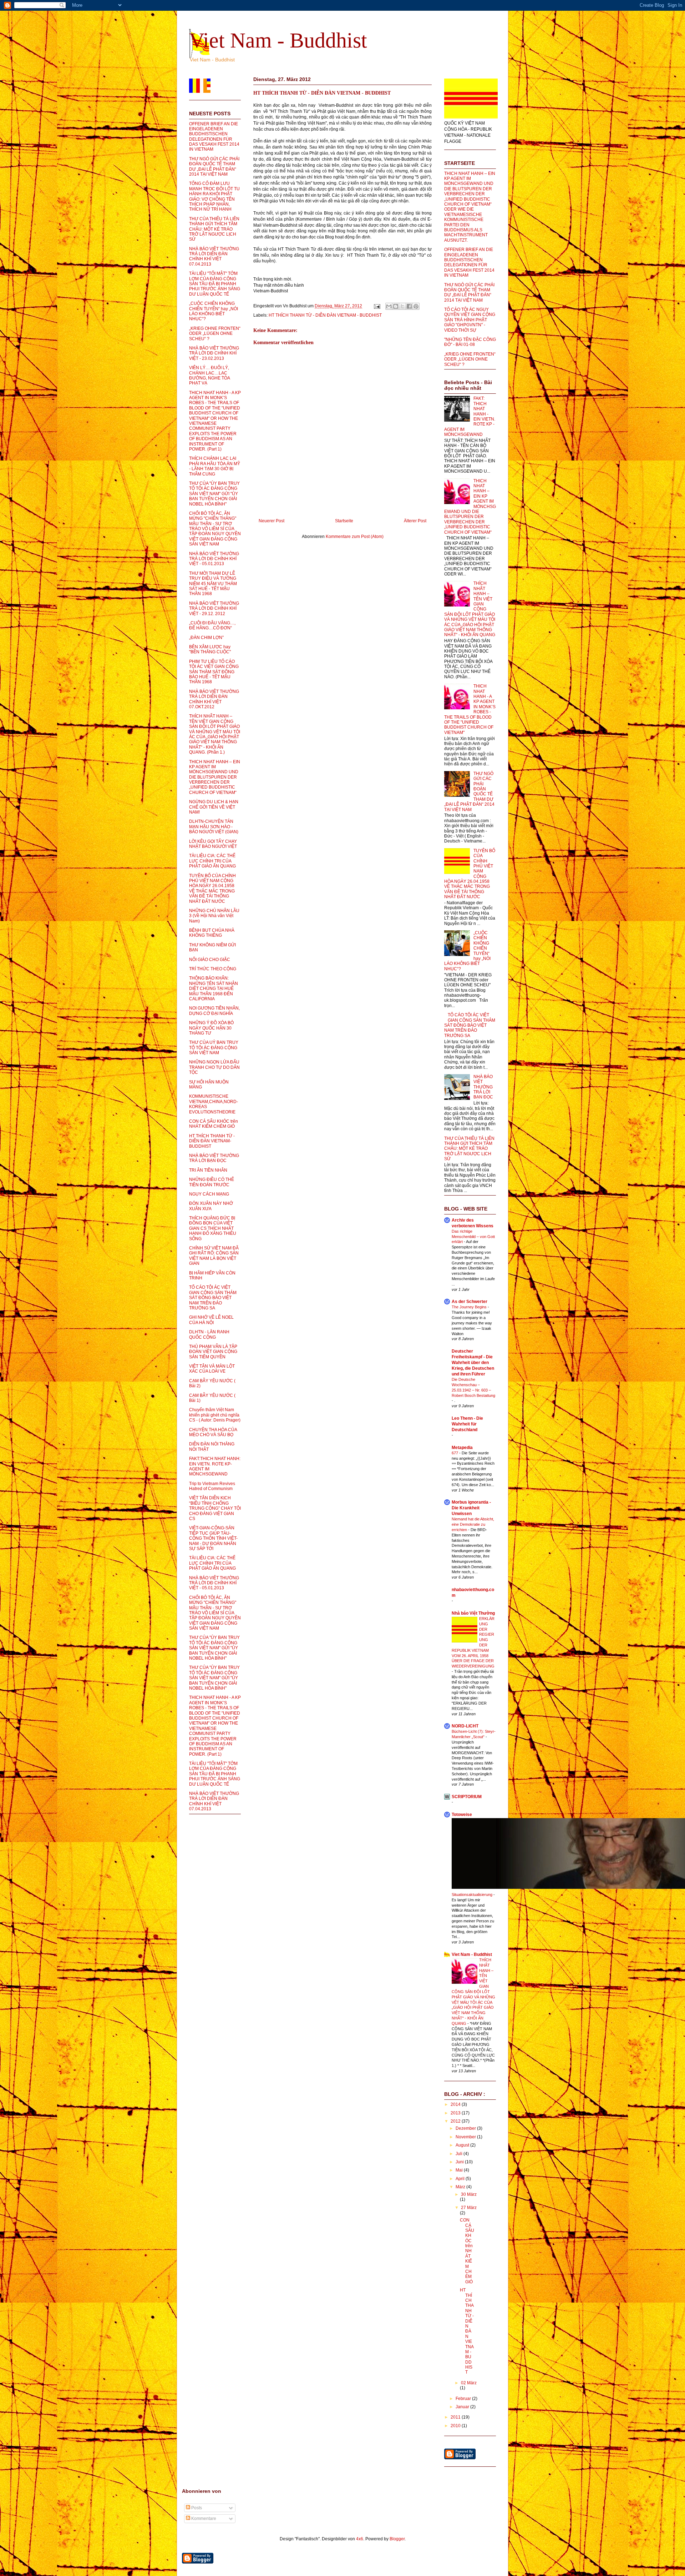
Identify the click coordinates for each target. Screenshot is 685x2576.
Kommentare (203, 2519)
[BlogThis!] (396, 306)
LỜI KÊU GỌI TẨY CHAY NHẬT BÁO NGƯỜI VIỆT (213, 844)
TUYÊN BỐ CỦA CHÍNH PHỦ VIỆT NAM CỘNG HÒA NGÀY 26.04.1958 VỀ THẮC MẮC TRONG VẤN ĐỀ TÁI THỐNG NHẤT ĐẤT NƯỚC (212, 889)
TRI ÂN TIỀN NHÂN (208, 1170)
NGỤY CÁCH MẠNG (209, 1194)
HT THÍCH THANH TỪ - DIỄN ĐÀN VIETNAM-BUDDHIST (212, 1141)
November (466, 2137)
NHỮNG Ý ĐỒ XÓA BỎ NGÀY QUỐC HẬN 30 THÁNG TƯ (211, 1028)
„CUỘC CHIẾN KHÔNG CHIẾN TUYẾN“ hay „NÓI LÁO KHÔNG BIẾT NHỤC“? (214, 311)
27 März (469, 2208)
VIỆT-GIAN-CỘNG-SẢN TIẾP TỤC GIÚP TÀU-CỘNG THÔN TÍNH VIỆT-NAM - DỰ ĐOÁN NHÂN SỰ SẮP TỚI (213, 1538)
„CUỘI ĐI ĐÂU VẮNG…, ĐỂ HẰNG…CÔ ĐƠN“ (212, 625)
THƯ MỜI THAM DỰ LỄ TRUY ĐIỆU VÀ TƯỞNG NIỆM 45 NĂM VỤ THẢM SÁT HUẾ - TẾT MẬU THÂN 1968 (213, 584)
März (461, 2187)
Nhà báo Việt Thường (473, 1613)
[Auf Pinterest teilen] (416, 306)
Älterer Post (415, 521)
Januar (463, 2407)
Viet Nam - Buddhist (278, 40)
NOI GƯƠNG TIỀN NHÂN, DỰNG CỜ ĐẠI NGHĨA (214, 1011)
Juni (460, 2162)
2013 (456, 2113)
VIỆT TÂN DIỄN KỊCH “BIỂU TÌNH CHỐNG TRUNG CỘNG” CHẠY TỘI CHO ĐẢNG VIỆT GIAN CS (215, 1508)
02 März (469, 2383)
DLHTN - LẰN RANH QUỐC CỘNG (209, 1334)
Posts (196, 2508)
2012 (456, 2121)
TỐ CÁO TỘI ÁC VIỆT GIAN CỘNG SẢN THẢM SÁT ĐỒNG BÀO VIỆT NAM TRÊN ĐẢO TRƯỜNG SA (213, 1298)
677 (455, 1453)
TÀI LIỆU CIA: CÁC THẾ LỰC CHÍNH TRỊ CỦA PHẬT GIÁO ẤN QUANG (212, 861)
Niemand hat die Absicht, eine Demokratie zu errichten (473, 1524)
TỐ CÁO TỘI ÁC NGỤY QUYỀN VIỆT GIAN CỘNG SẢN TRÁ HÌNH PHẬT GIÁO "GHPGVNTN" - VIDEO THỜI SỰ (470, 320)
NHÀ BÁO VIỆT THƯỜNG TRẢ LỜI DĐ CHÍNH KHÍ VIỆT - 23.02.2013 (214, 353)
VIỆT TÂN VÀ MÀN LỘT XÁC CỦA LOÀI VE (212, 1369)
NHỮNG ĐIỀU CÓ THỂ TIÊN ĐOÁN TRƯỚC (212, 1182)
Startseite (344, 521)
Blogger (397, 2539)
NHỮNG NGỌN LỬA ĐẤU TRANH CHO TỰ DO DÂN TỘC (214, 1067)
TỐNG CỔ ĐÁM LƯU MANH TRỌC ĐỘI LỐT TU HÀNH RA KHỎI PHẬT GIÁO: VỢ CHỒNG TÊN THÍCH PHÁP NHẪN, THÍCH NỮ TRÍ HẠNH (214, 196)
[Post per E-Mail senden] (377, 306)
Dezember (466, 2128)
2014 (456, 2104)
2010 (456, 2426)
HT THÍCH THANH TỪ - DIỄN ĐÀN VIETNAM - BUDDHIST (322, 93)
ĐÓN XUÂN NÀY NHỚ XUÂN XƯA (211, 1206)
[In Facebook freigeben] (409, 306)
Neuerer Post (272, 521)
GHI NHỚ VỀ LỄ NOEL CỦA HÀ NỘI (211, 1320)
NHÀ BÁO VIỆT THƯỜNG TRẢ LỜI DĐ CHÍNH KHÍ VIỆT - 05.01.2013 (214, 559)
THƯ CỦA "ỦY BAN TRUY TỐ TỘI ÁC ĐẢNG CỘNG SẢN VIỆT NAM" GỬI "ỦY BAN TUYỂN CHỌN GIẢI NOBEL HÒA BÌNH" (214, 494)
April (461, 2179)
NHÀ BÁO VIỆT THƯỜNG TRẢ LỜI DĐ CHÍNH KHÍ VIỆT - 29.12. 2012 (214, 608)
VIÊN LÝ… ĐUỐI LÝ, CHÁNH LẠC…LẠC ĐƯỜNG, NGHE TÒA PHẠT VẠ (209, 375)
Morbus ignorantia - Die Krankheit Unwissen (471, 1508)
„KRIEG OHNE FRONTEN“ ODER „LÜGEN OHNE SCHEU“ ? (215, 334)
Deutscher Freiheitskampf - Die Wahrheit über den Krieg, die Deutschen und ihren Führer (473, 1363)
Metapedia (462, 1448)
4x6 (360, 2539)
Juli (460, 2154)
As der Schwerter (470, 1302)
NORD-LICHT (465, 1726)
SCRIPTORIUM (467, 1797)
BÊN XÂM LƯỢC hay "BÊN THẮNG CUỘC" (210, 649)
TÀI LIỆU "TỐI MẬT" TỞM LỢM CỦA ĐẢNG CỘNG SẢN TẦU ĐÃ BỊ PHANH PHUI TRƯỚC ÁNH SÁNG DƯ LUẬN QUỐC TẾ (215, 284)
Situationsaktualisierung (473, 1895)
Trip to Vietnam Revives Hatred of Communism (212, 1486)
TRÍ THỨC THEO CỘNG (213, 969)
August (463, 2145)
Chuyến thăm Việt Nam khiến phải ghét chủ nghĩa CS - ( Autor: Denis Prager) (215, 1415)
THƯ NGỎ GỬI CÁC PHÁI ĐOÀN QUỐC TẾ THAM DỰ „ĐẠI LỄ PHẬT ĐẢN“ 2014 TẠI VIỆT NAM (214, 167)
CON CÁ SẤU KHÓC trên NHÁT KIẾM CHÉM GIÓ (214, 1124)
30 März (469, 2194)
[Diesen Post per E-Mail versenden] (389, 306)
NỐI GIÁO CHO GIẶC (210, 960)
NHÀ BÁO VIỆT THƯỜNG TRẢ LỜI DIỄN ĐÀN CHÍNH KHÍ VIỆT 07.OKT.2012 (214, 699)
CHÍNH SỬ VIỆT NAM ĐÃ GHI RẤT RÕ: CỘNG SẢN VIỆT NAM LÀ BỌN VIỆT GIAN (214, 1256)
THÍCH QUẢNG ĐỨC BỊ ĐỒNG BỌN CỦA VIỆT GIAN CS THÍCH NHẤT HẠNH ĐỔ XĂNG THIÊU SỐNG (213, 1228)
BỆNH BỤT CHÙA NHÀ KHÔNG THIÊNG (212, 933)
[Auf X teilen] (402, 306)
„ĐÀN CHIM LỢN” (206, 638)
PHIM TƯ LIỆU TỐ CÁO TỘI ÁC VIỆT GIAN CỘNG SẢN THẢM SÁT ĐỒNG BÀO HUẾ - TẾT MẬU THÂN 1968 (214, 672)
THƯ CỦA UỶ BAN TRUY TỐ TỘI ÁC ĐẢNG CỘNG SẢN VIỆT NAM (214, 1048)
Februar (464, 2399)
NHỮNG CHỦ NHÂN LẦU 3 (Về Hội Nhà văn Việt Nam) (214, 916)
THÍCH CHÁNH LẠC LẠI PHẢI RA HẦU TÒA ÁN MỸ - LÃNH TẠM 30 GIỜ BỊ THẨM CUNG (215, 466)
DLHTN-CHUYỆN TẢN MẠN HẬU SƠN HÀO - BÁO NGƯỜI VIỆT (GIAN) (214, 827)
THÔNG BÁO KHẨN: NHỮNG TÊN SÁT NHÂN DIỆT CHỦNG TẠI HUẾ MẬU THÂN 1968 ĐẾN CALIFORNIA (214, 988)
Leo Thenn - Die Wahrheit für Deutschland (467, 1424)
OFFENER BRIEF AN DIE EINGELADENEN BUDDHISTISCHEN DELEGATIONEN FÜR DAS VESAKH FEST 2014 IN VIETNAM (214, 137)
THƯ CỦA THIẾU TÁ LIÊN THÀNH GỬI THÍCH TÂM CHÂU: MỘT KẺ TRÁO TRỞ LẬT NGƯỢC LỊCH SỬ (214, 229)
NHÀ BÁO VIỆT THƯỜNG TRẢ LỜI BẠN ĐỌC (214, 1158)
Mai (460, 2170)
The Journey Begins (470, 1307)
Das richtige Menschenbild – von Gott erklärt (473, 1237)
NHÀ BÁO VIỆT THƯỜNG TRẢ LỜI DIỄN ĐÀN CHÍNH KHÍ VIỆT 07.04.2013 (214, 256)
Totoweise (462, 1815)
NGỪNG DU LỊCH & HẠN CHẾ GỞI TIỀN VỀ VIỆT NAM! (214, 807)
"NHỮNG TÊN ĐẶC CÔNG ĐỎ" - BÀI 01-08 (470, 342)
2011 (456, 2417)
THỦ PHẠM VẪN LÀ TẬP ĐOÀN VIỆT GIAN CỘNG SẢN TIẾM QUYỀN (213, 1352)
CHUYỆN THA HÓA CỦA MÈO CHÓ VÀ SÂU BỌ (213, 1432)
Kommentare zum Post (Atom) (355, 537)
